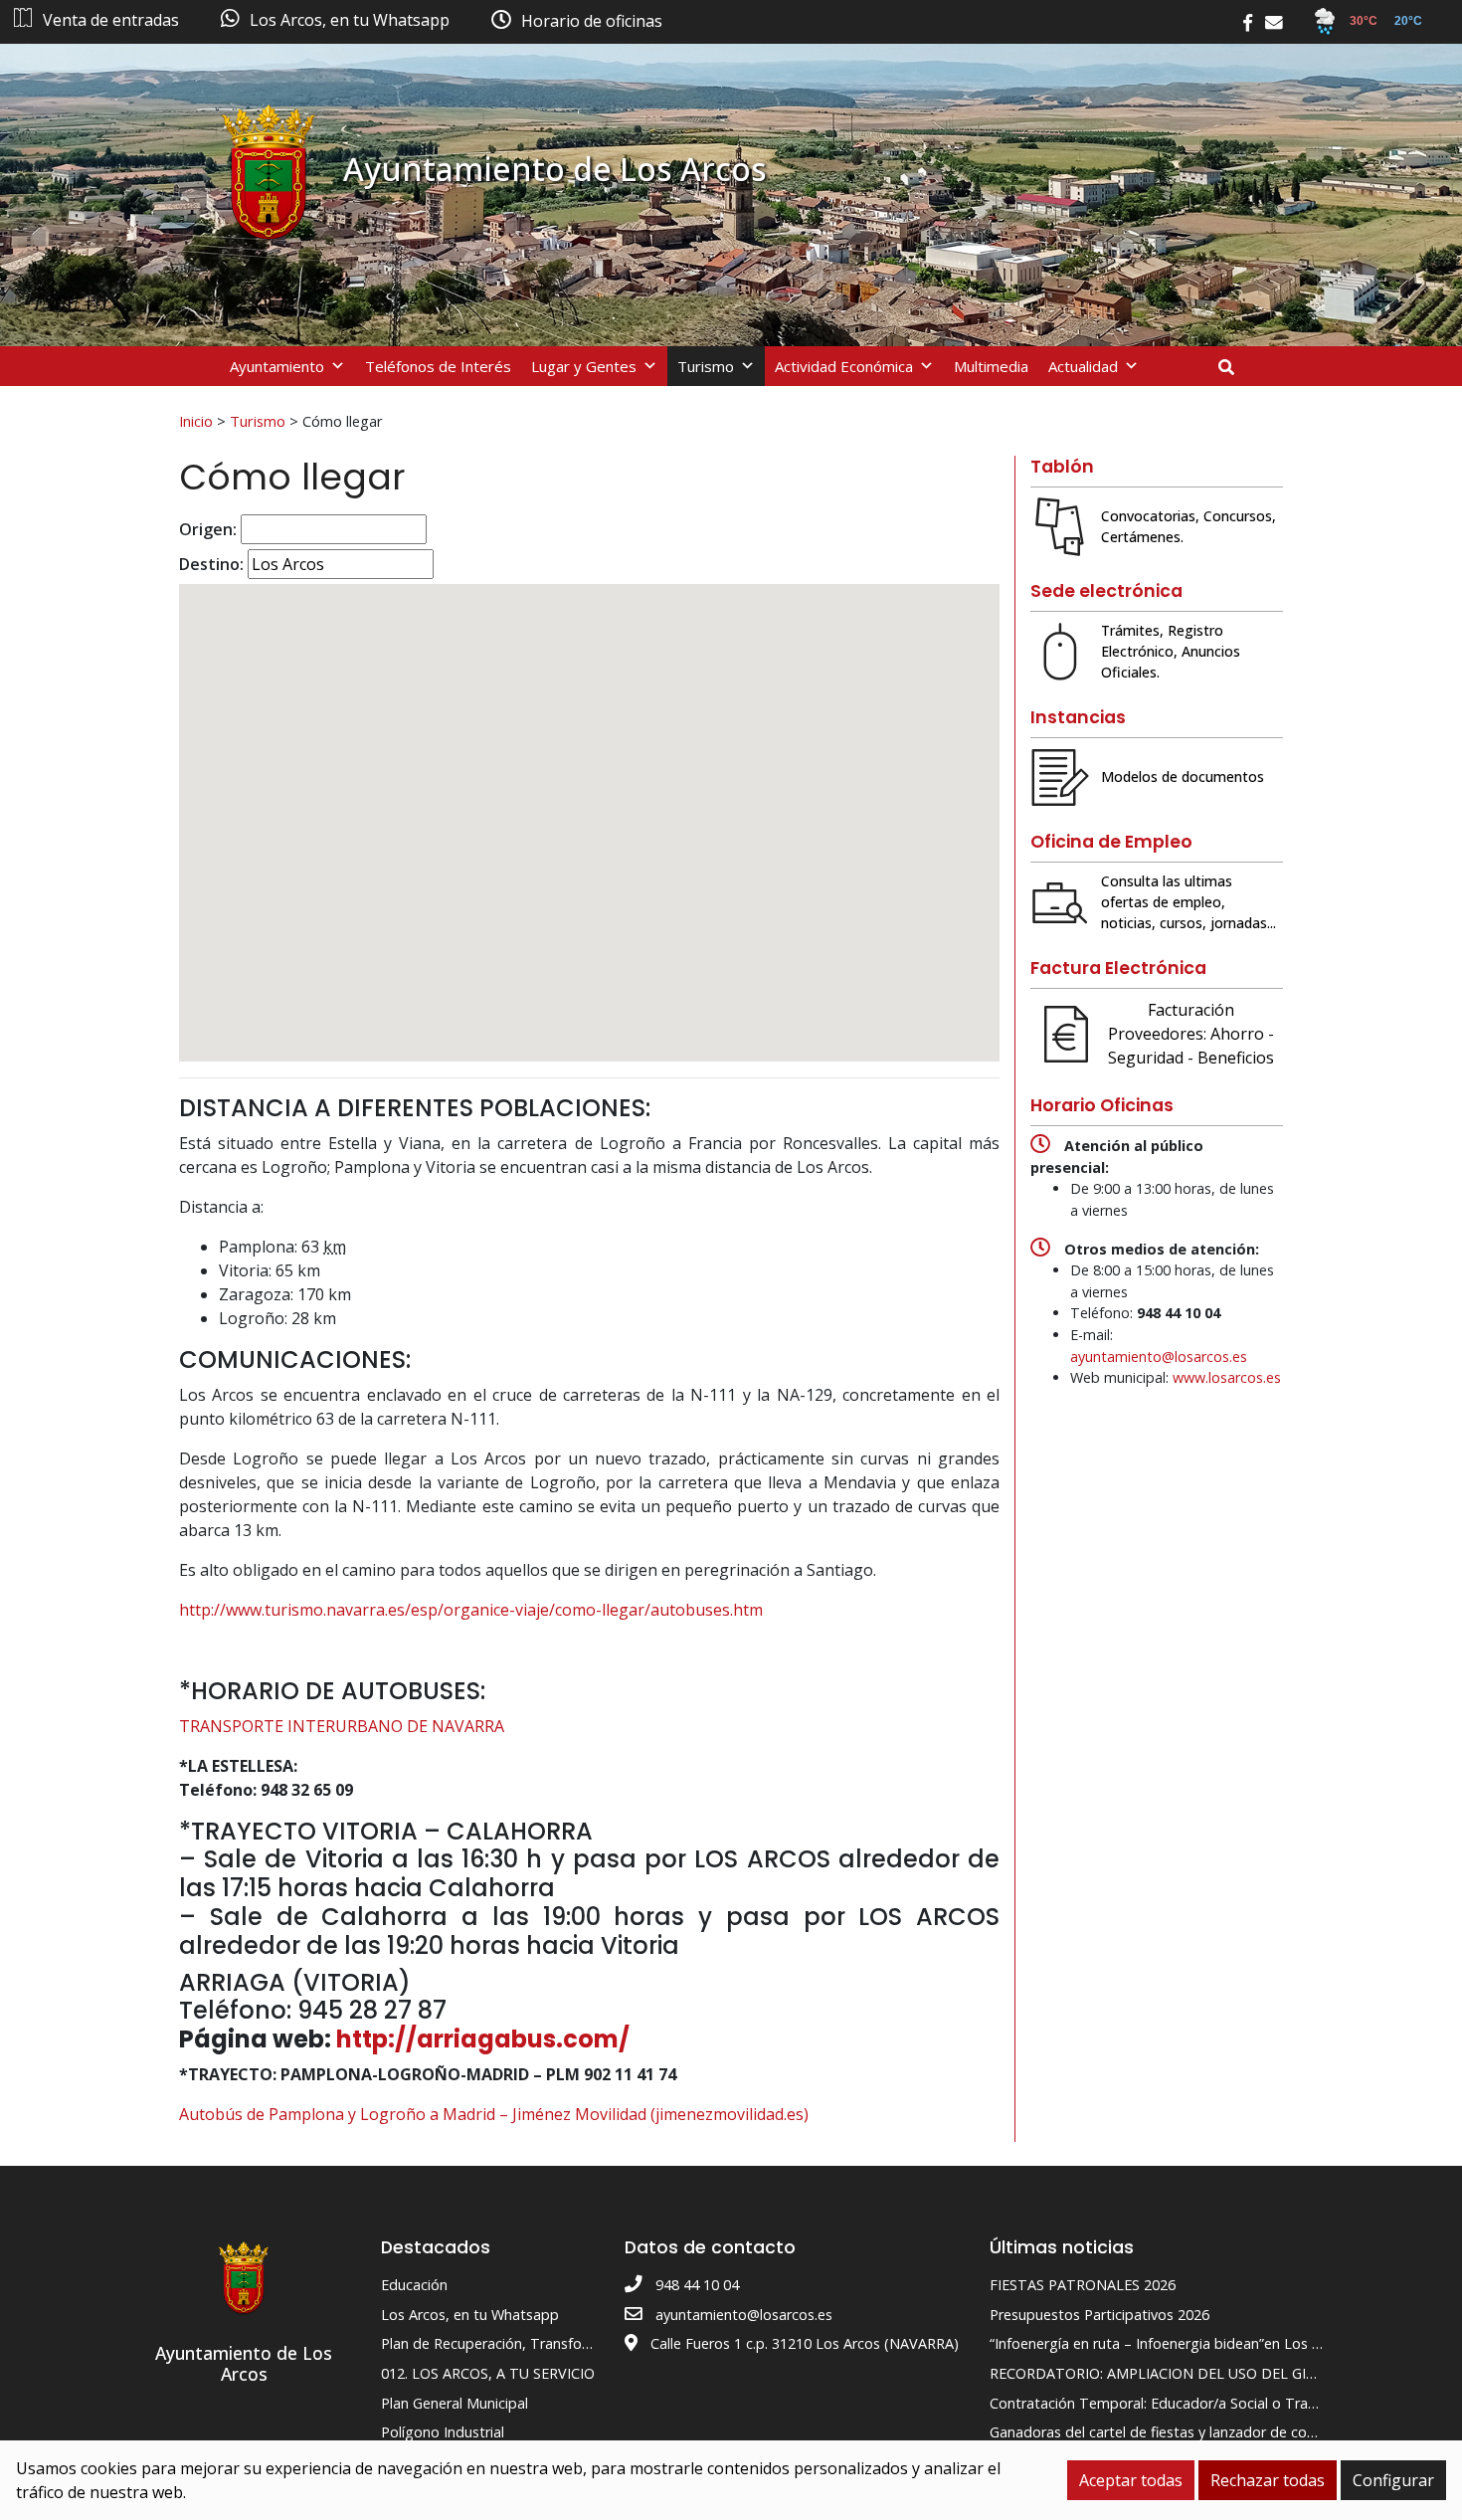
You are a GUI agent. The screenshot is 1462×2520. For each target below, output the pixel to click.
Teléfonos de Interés (438, 366)
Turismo (706, 366)
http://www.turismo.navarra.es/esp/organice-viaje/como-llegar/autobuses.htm (471, 1610)
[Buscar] (1234, 367)
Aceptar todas (1131, 2480)
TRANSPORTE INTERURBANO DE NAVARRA (342, 1726)
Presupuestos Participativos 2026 (1099, 2315)
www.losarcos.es (1227, 1377)
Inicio (196, 421)
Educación (414, 2285)
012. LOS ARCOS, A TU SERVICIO (488, 2373)
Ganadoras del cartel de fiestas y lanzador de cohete (1163, 2432)
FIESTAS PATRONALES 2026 (1083, 2285)
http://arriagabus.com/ (483, 2039)
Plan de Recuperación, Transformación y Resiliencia (548, 2343)
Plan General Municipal (455, 2403)
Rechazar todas (1268, 2480)
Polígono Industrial (443, 2432)
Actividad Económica (844, 366)
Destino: (211, 564)
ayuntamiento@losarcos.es (1159, 1357)
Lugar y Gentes (584, 366)
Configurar (1393, 2480)
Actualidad (1083, 366)
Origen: (208, 529)
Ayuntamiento (277, 366)
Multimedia (991, 366)
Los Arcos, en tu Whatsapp (470, 2315)
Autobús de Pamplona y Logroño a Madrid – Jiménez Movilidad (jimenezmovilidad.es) (494, 2114)
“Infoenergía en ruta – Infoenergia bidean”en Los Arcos (1169, 2343)
